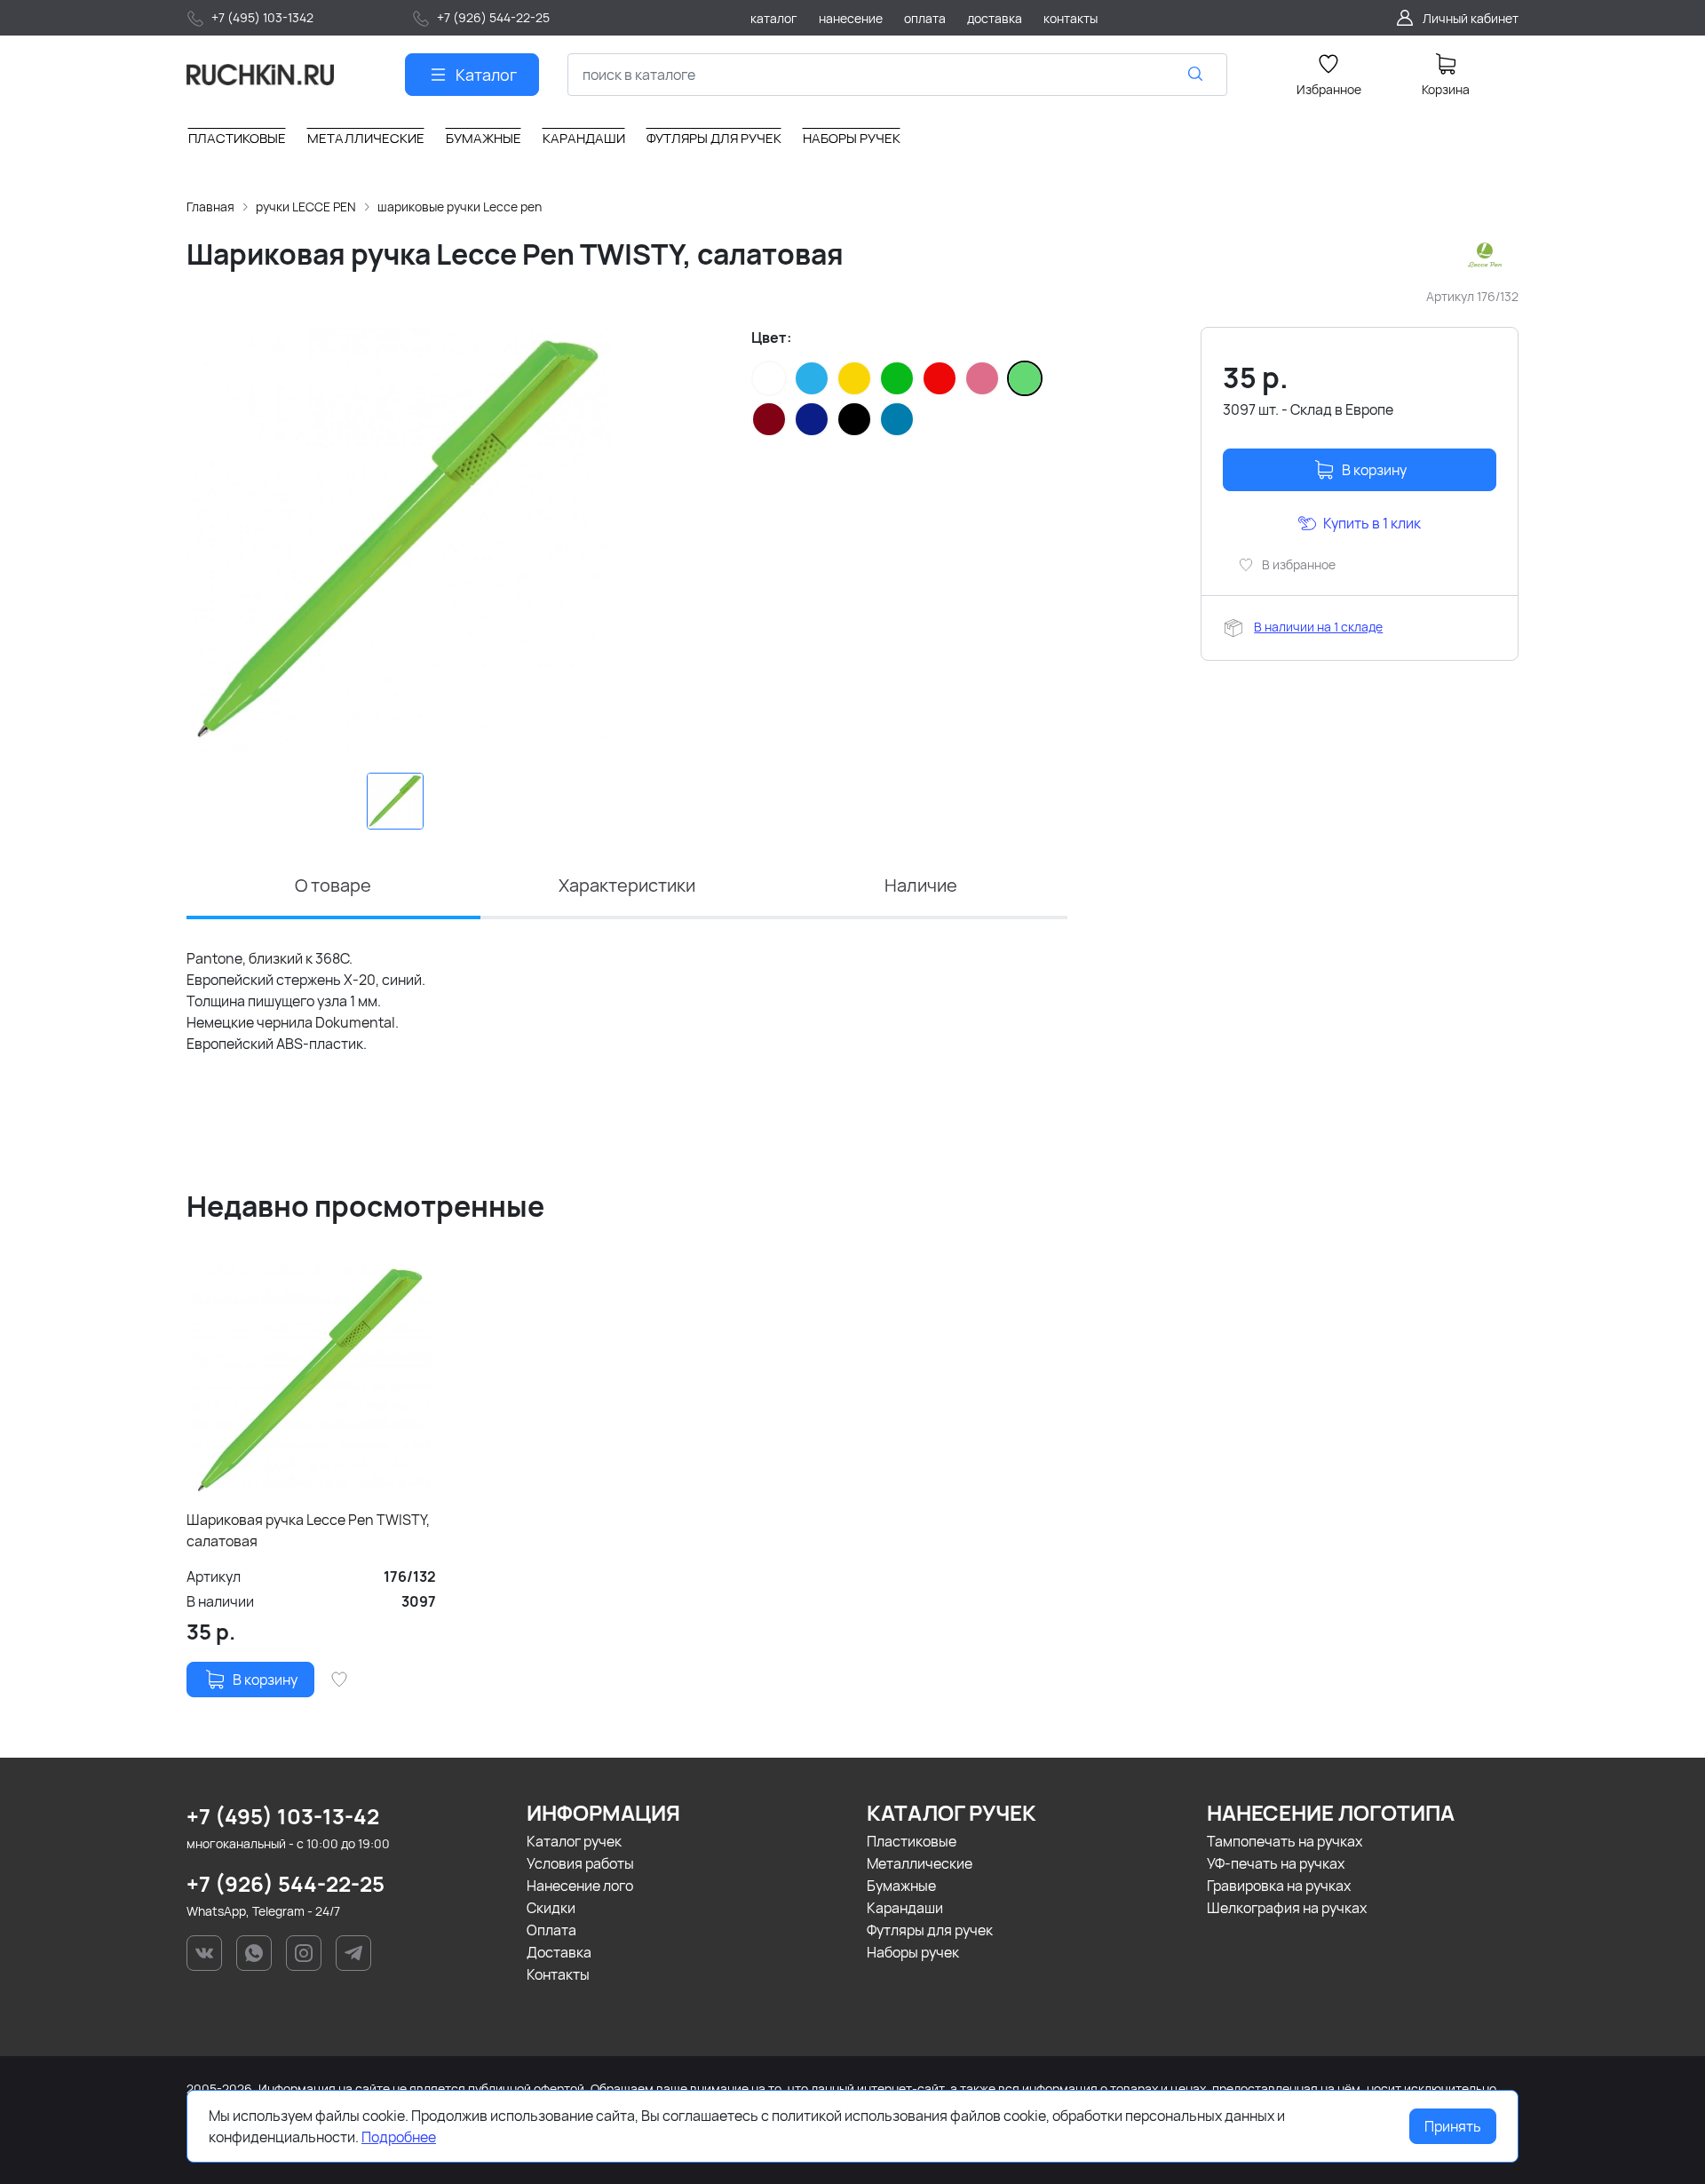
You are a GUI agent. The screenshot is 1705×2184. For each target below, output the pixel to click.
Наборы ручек (913, 1952)
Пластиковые (912, 1841)
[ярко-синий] (897, 419)
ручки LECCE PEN (306, 206)
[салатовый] (1025, 378)
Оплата (551, 1930)
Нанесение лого (580, 1886)
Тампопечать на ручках (1285, 1841)
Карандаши (905, 1908)
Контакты (558, 1974)
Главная (210, 206)
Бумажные (901, 1886)
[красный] (940, 378)
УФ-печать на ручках (1276, 1863)
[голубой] (812, 378)
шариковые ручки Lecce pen (460, 206)
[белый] (769, 378)
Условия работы (580, 1863)
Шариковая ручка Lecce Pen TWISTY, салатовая (308, 1530)
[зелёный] (897, 378)
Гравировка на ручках (1279, 1886)
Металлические (920, 1863)
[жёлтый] (854, 378)
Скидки (551, 1908)
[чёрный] (854, 419)
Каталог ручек (574, 1841)
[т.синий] (812, 419)
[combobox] (897, 75)
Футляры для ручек (930, 1930)
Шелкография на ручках (1287, 1908)
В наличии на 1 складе (1318, 627)
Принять (1453, 2126)
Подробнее (399, 2137)
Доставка (559, 1952)
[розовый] (982, 378)
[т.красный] (769, 419)
